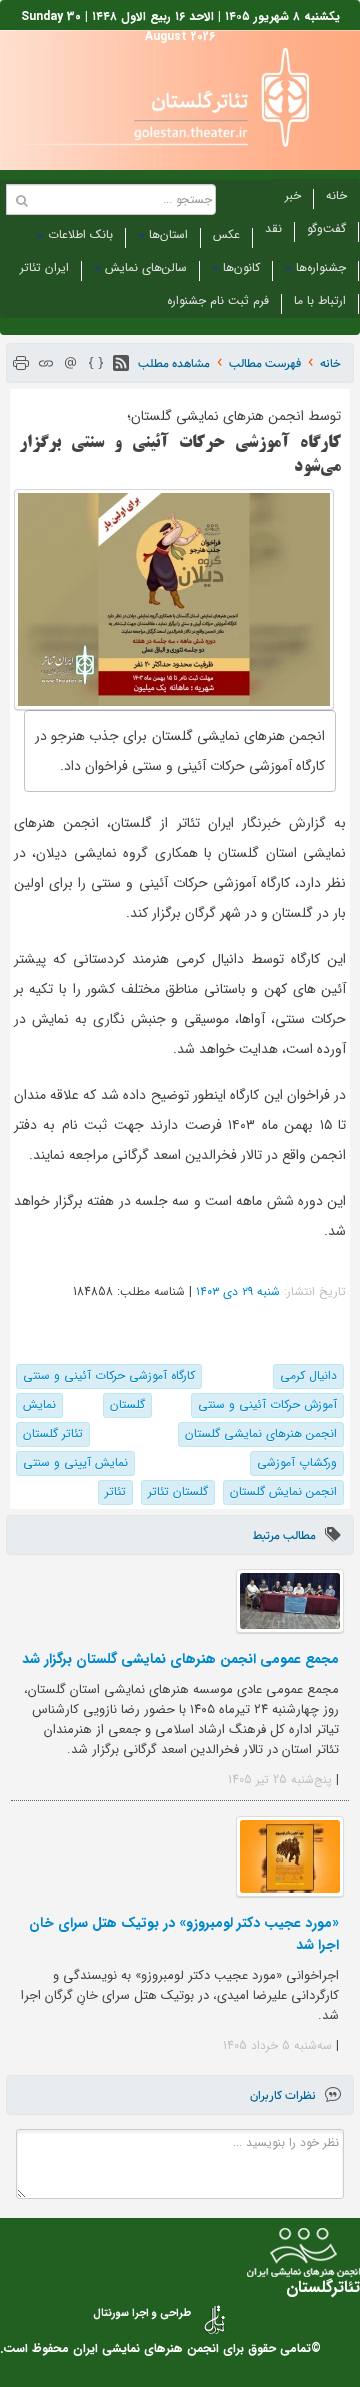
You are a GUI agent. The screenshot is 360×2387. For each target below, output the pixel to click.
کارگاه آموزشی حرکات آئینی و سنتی (109, 1375)
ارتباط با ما (320, 300)
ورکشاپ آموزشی (297, 1462)
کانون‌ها (241, 267)
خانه (336, 195)
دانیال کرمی (308, 1375)
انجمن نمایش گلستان (283, 1491)
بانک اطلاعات (80, 234)
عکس (226, 234)
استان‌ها (168, 234)
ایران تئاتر (44, 267)
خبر (293, 195)
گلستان (127, 1404)
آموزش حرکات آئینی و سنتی (267, 1404)
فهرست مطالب (265, 363)
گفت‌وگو (326, 228)
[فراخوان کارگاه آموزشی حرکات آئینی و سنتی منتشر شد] (174, 599)
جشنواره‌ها (321, 267)
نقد (273, 228)
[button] (121, 363)
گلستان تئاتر (178, 1491)
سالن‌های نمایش (146, 267)
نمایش (39, 1404)
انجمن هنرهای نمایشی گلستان (261, 1433)
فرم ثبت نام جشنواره (218, 300)
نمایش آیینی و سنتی (75, 1462)
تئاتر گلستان (53, 1433)
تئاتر (115, 1491)
